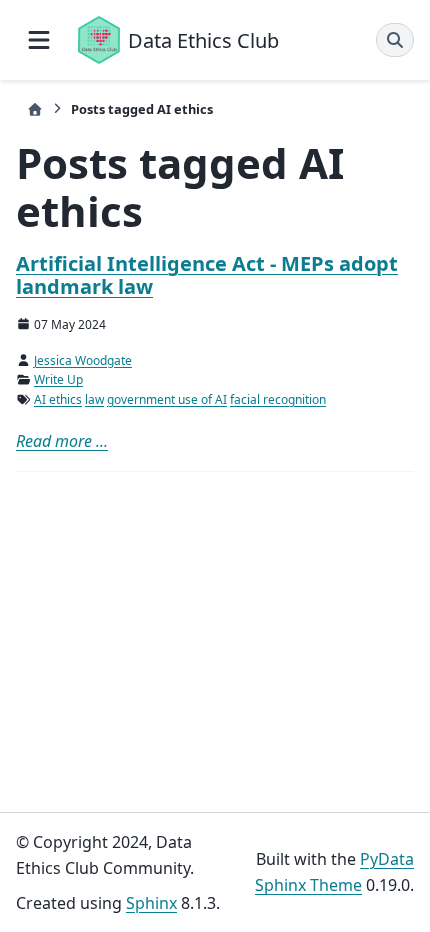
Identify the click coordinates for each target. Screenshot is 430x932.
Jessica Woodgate (83, 360)
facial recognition (278, 399)
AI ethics (58, 399)
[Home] (35, 109)
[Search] (395, 40)
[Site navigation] (39, 40)
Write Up (58, 379)
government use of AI (167, 399)
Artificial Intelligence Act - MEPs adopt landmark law (207, 275)
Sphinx (151, 903)
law (94, 399)
